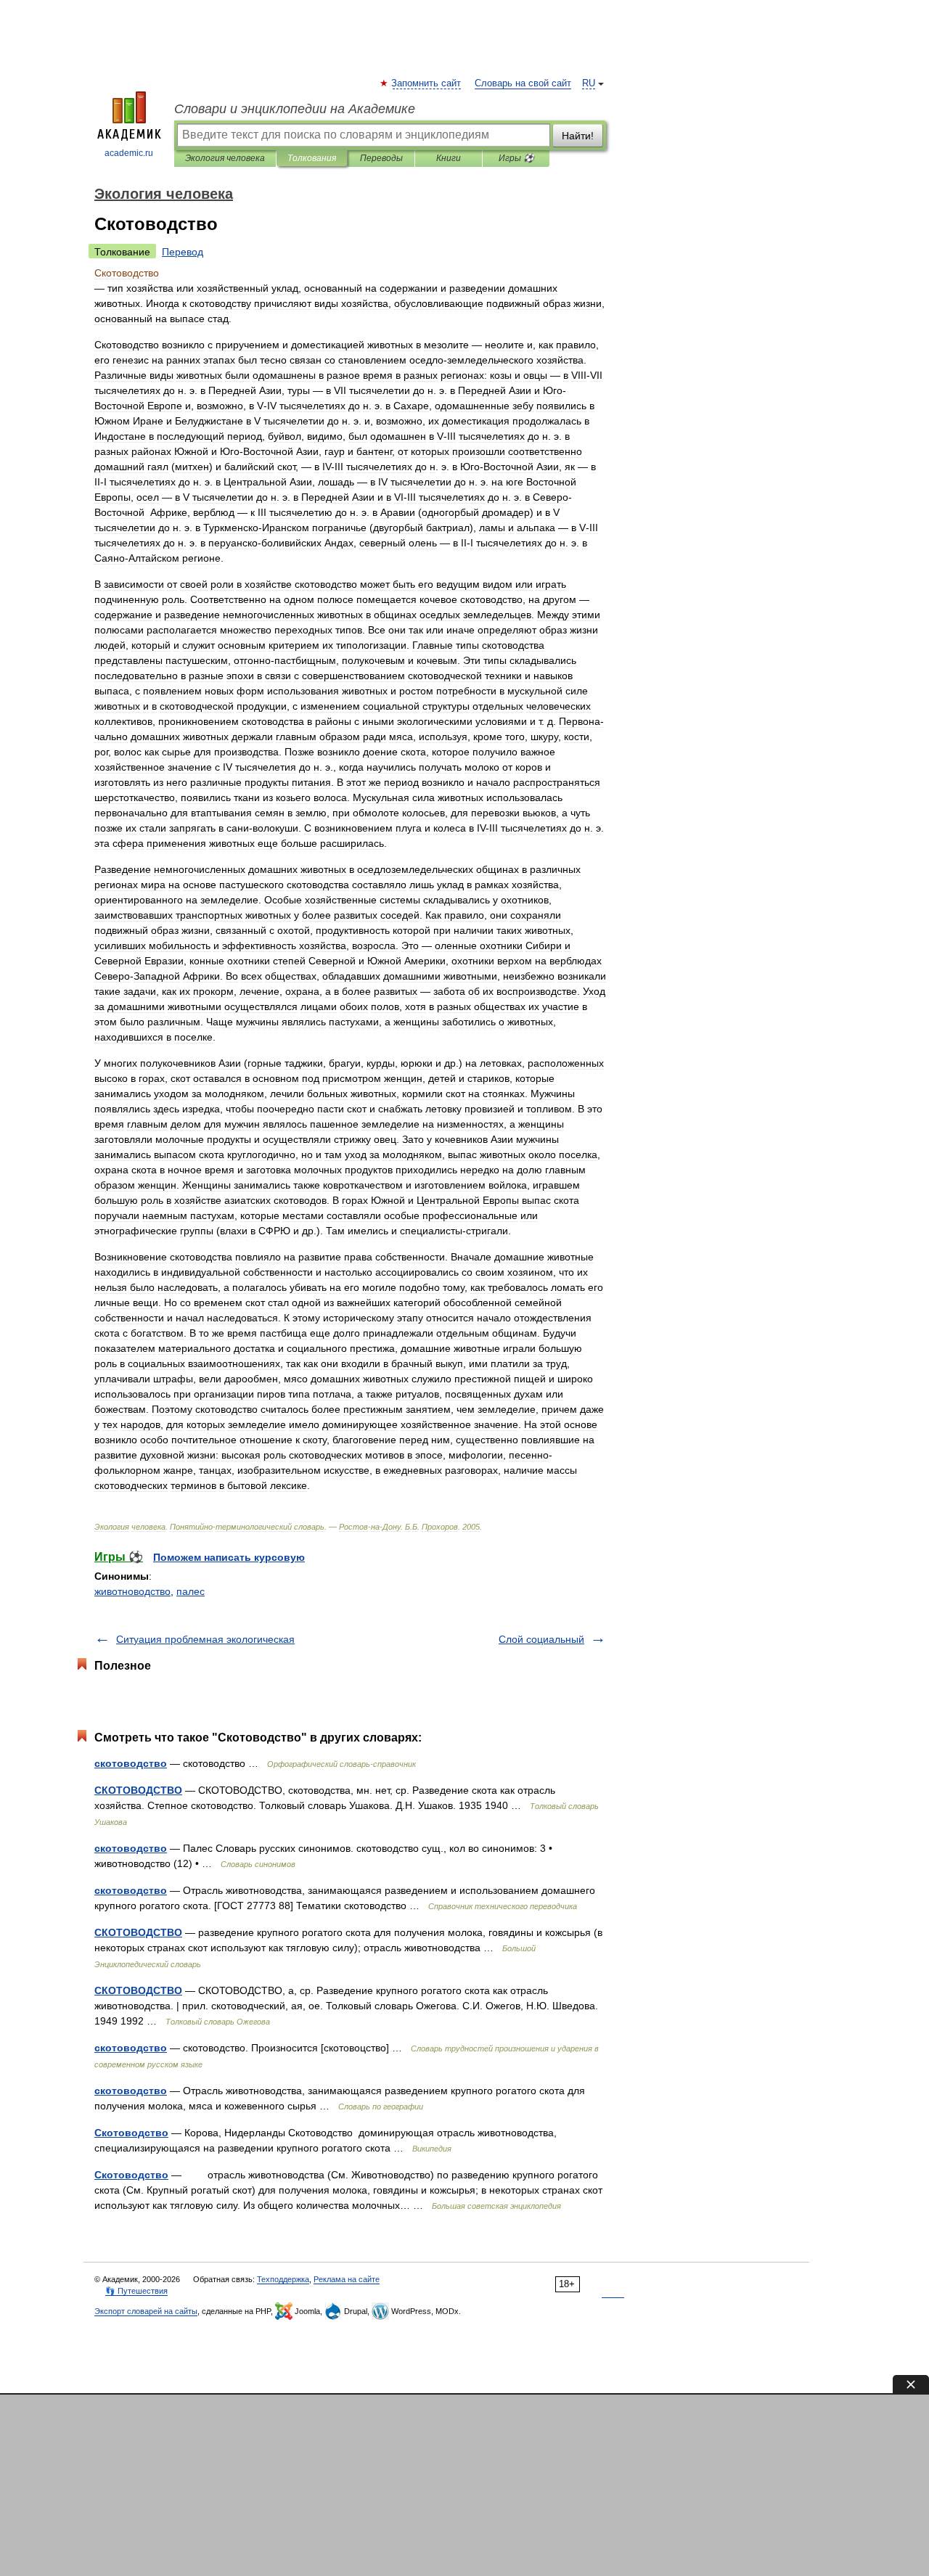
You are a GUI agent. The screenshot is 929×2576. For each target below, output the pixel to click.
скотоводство (131, 1763)
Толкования (312, 158)
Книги (449, 158)
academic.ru (129, 153)
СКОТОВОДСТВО (138, 1790)
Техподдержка (283, 2279)
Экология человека (225, 158)
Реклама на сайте (347, 2279)
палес (191, 1591)
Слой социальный (541, 1639)
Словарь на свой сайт (523, 83)
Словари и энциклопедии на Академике (295, 109)
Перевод (183, 252)
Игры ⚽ (516, 158)
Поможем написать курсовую (229, 1557)
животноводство (132, 1591)
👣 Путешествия (136, 2291)
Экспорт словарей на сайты (146, 2311)
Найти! (578, 136)
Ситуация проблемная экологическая (205, 1639)
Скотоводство (131, 2133)
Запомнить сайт (427, 83)
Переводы (381, 158)
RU (589, 83)
